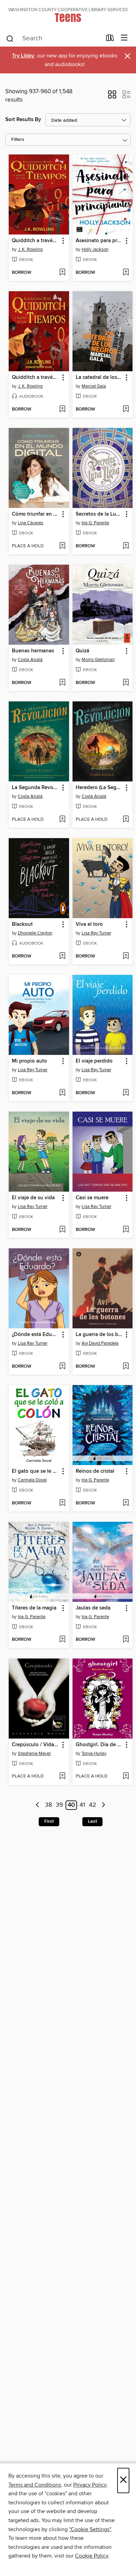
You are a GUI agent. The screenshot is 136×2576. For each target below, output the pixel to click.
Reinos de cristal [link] (95, 1471)
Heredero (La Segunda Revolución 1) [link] (99, 788)
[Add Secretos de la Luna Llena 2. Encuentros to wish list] (126, 546)
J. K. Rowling (30, 249)
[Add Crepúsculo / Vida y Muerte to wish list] (62, 1776)
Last (92, 1821)
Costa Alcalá (30, 660)
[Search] (10, 38)
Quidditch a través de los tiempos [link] (36, 241)
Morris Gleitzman (98, 660)
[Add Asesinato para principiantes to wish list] (126, 273)
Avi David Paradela (100, 1343)
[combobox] (54, 39)
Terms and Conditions (35, 2485)
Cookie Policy (92, 2556)
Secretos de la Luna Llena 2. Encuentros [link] (99, 514)
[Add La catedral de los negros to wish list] (126, 410)
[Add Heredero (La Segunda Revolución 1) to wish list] (126, 820)
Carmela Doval (32, 1480)
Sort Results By (23, 120)
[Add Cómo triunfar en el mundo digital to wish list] (62, 546)
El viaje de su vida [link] (33, 1198)
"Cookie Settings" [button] (90, 2529)
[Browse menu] (124, 38)
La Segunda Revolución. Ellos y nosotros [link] (36, 788)
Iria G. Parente (95, 523)
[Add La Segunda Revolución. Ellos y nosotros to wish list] (62, 820)
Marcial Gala (94, 386)
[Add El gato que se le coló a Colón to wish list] (62, 1503)
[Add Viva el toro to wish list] (126, 956)
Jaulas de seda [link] (93, 1608)
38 (48, 1805)
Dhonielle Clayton (35, 933)
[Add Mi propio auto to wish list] (62, 1093)
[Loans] (110, 39)
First (49, 1821)
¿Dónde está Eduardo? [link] (36, 1335)
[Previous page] (38, 1805)
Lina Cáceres (31, 523)
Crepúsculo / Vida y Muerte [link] (36, 1745)
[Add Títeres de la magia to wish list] (62, 1640)
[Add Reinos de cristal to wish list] (126, 1503)
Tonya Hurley (94, 1754)
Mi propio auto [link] (29, 1061)
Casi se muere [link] (92, 1198)
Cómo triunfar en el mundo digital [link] (36, 514)
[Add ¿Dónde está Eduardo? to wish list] (62, 1367)
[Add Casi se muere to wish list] (126, 1230)
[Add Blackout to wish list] (62, 956)
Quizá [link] (82, 651)
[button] (112, 97)
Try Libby (23, 56)
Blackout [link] (22, 924)
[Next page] (103, 1805)
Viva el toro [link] (89, 924)
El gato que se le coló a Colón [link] (36, 1471)
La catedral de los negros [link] (99, 377)
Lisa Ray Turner (96, 933)
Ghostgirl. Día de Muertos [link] (99, 1745)
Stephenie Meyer (34, 1754)
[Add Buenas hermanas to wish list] (62, 683)
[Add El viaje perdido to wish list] (126, 1093)
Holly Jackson (95, 249)
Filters (18, 140)
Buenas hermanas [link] (33, 651)
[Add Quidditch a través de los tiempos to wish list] (62, 273)
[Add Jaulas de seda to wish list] (126, 1640)
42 (93, 1805)
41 (82, 1805)
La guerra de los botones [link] (99, 1335)
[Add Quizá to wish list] (126, 683)
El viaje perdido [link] (94, 1061)
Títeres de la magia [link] (34, 1608)
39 (59, 1805)
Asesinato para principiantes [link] (99, 241)
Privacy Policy (90, 2485)
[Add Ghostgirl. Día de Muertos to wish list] (126, 1776)
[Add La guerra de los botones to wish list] (126, 1367)
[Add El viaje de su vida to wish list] (62, 1230)
